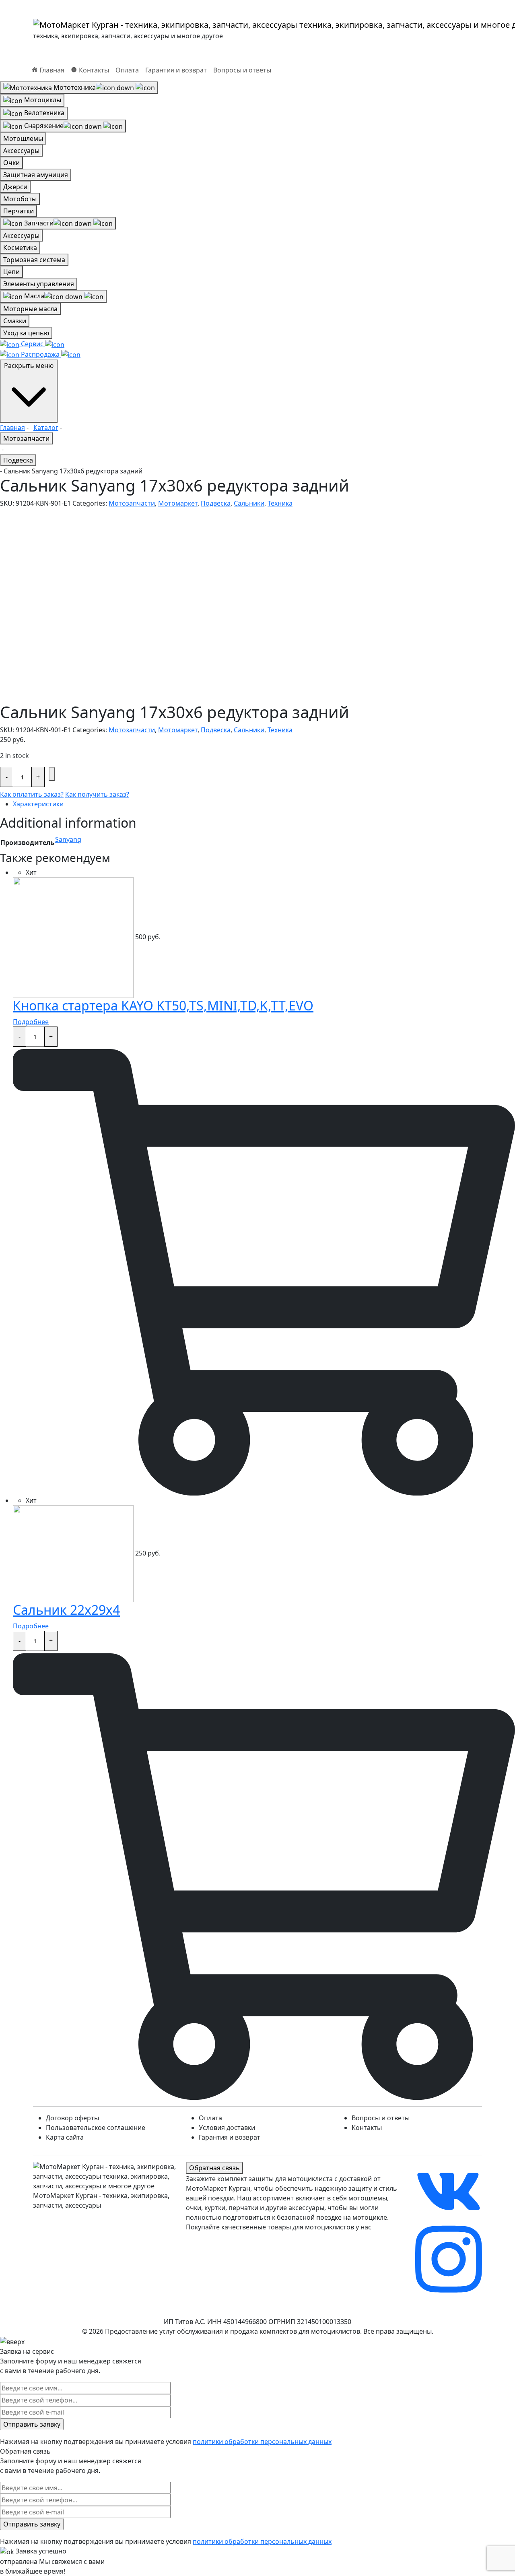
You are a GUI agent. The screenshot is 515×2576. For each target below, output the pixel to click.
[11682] (52, 774)
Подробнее (31, 1022)
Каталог (46, 428)
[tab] (264, 804)
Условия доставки (227, 2128)
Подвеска (18, 460)
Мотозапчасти (26, 438)
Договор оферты (72, 2118)
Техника (280, 503)
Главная (12, 428)
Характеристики (38, 804)
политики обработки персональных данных (262, 2442)
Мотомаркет (178, 503)
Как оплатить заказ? (32, 794)
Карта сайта (65, 2137)
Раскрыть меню (29, 366)
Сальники (249, 503)
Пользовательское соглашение (96, 2128)
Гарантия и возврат (176, 70)
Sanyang (68, 839)
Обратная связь (214, 2168)
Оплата (127, 70)
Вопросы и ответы (242, 70)
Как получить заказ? (97, 794)
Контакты (367, 2128)
